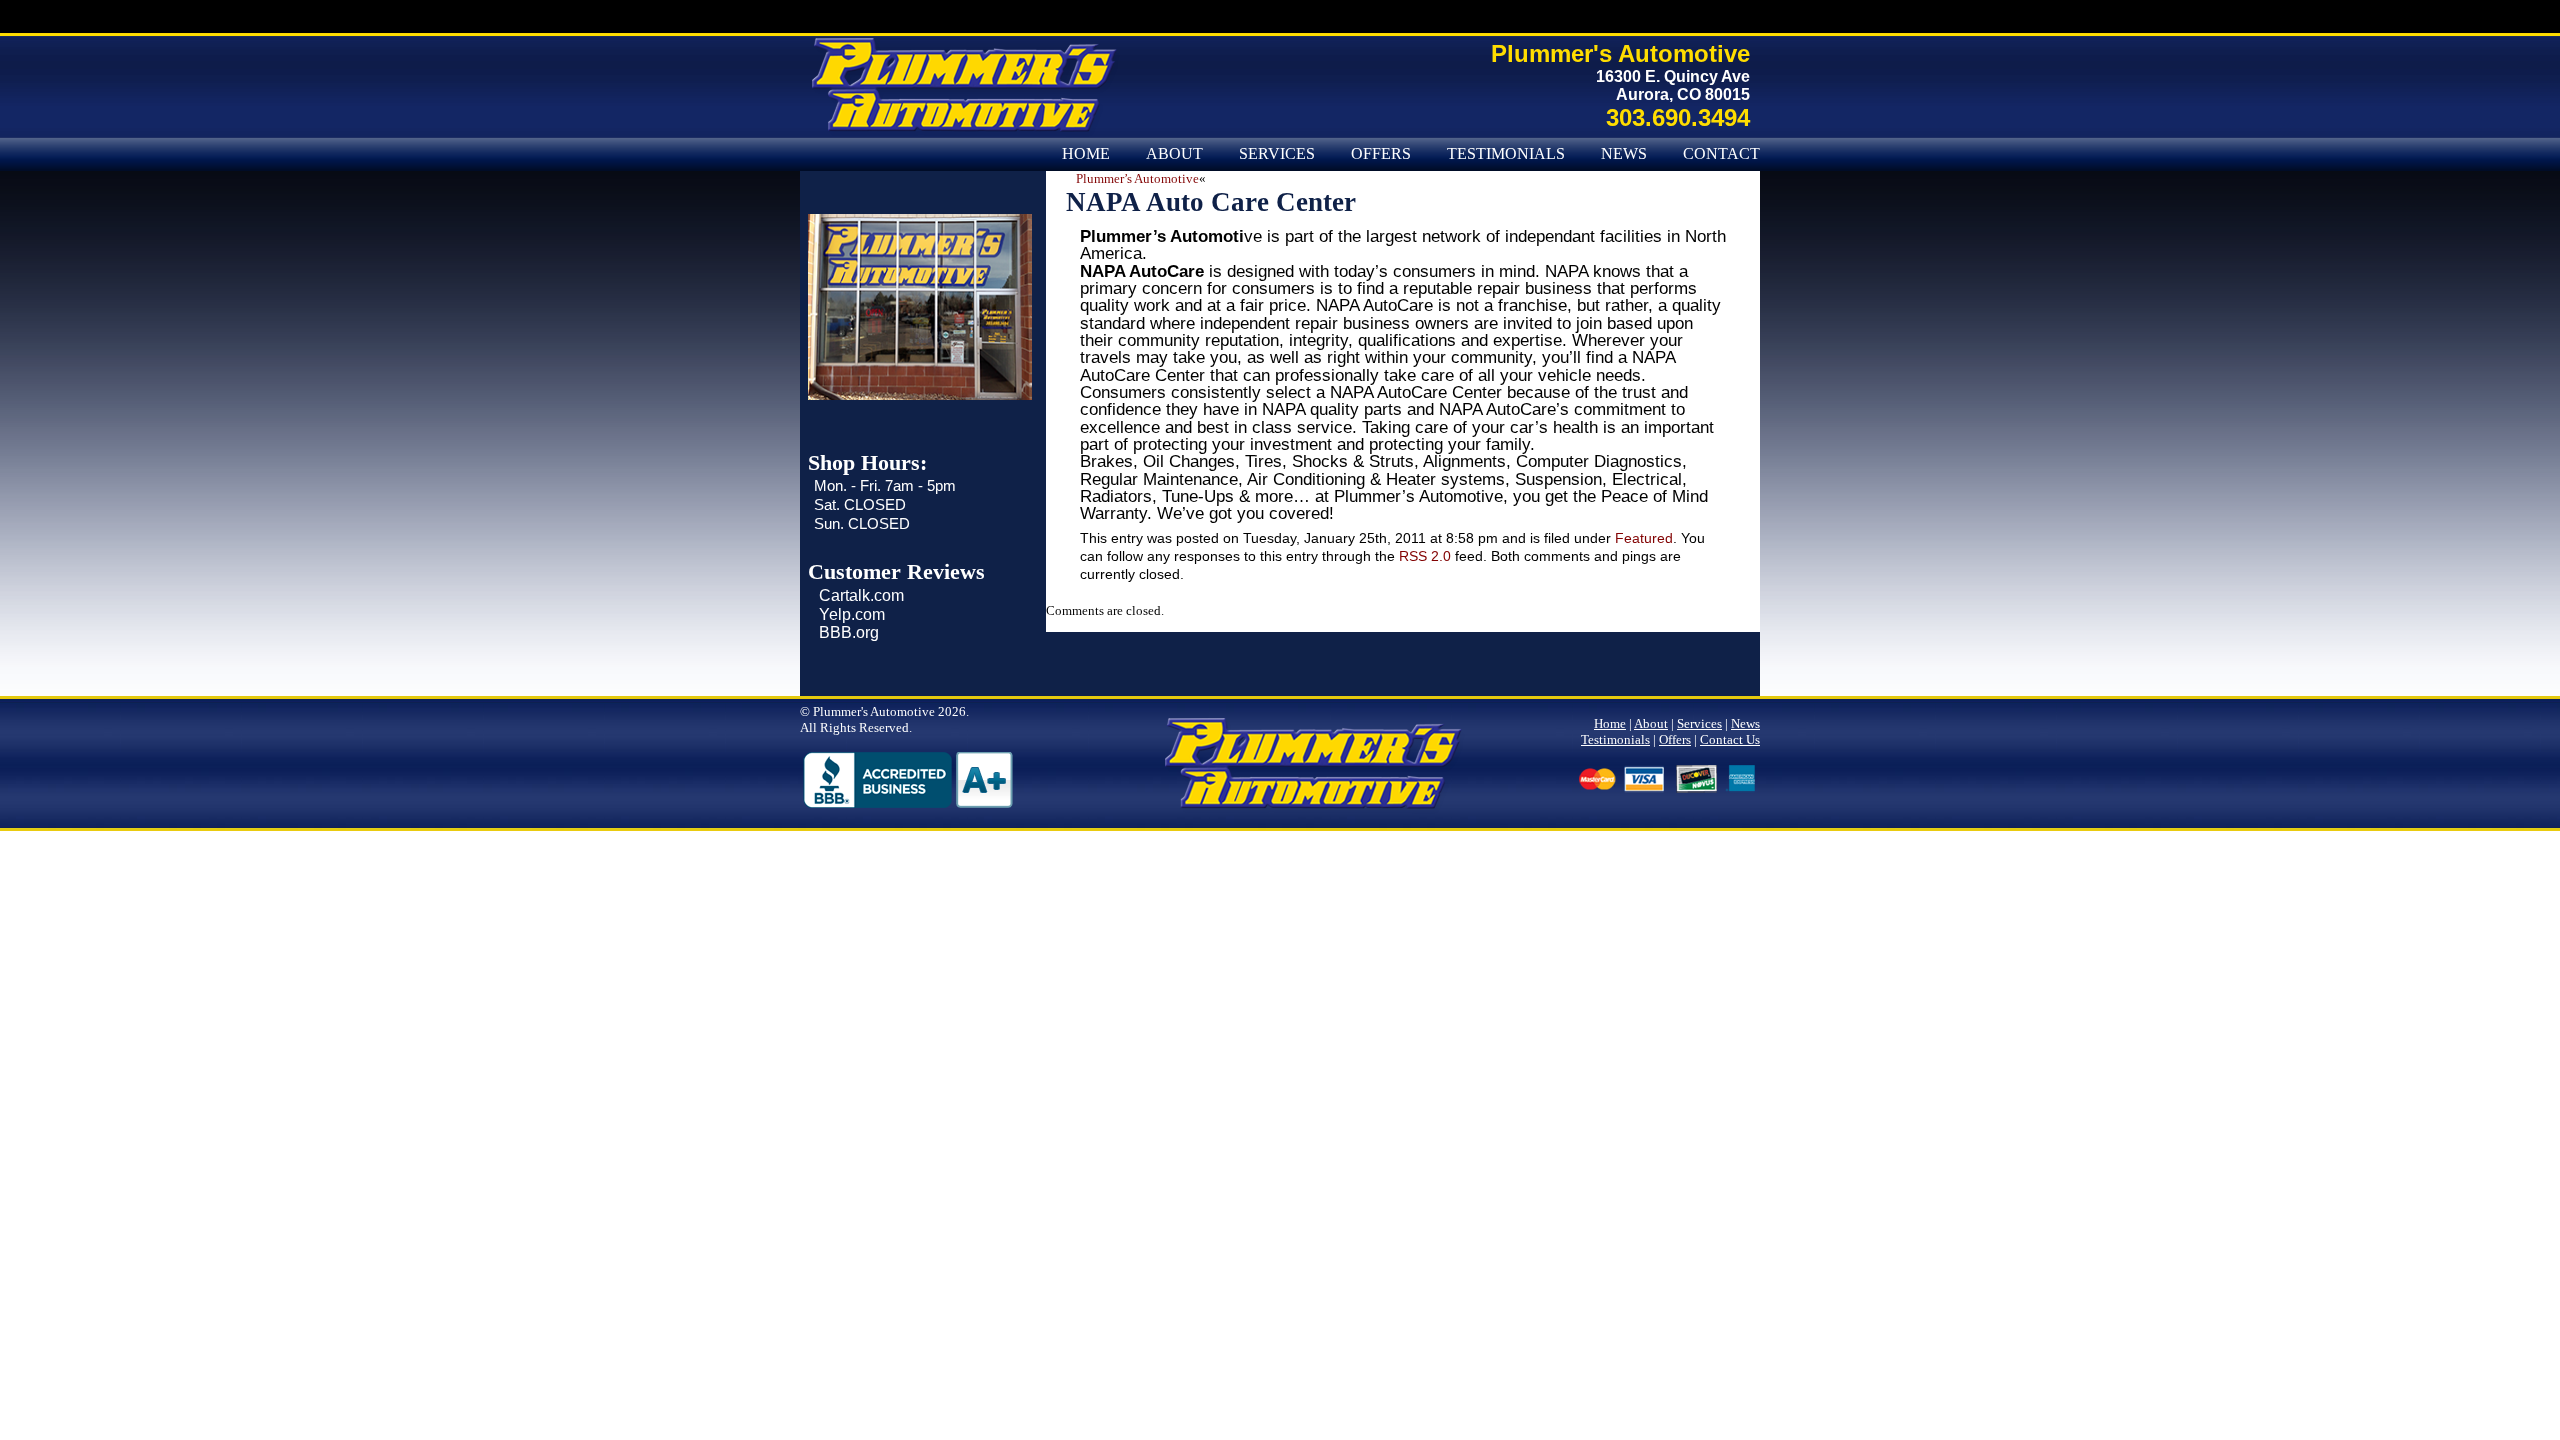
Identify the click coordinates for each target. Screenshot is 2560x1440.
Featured (1644, 538)
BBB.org (849, 632)
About (1174, 154)
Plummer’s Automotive (1137, 178)
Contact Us (1734, 154)
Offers (1381, 154)
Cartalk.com (861, 595)
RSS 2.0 (1425, 556)
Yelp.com (852, 614)
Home (1086, 154)
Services (1277, 154)
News (1624, 154)
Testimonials (1506, 154)
